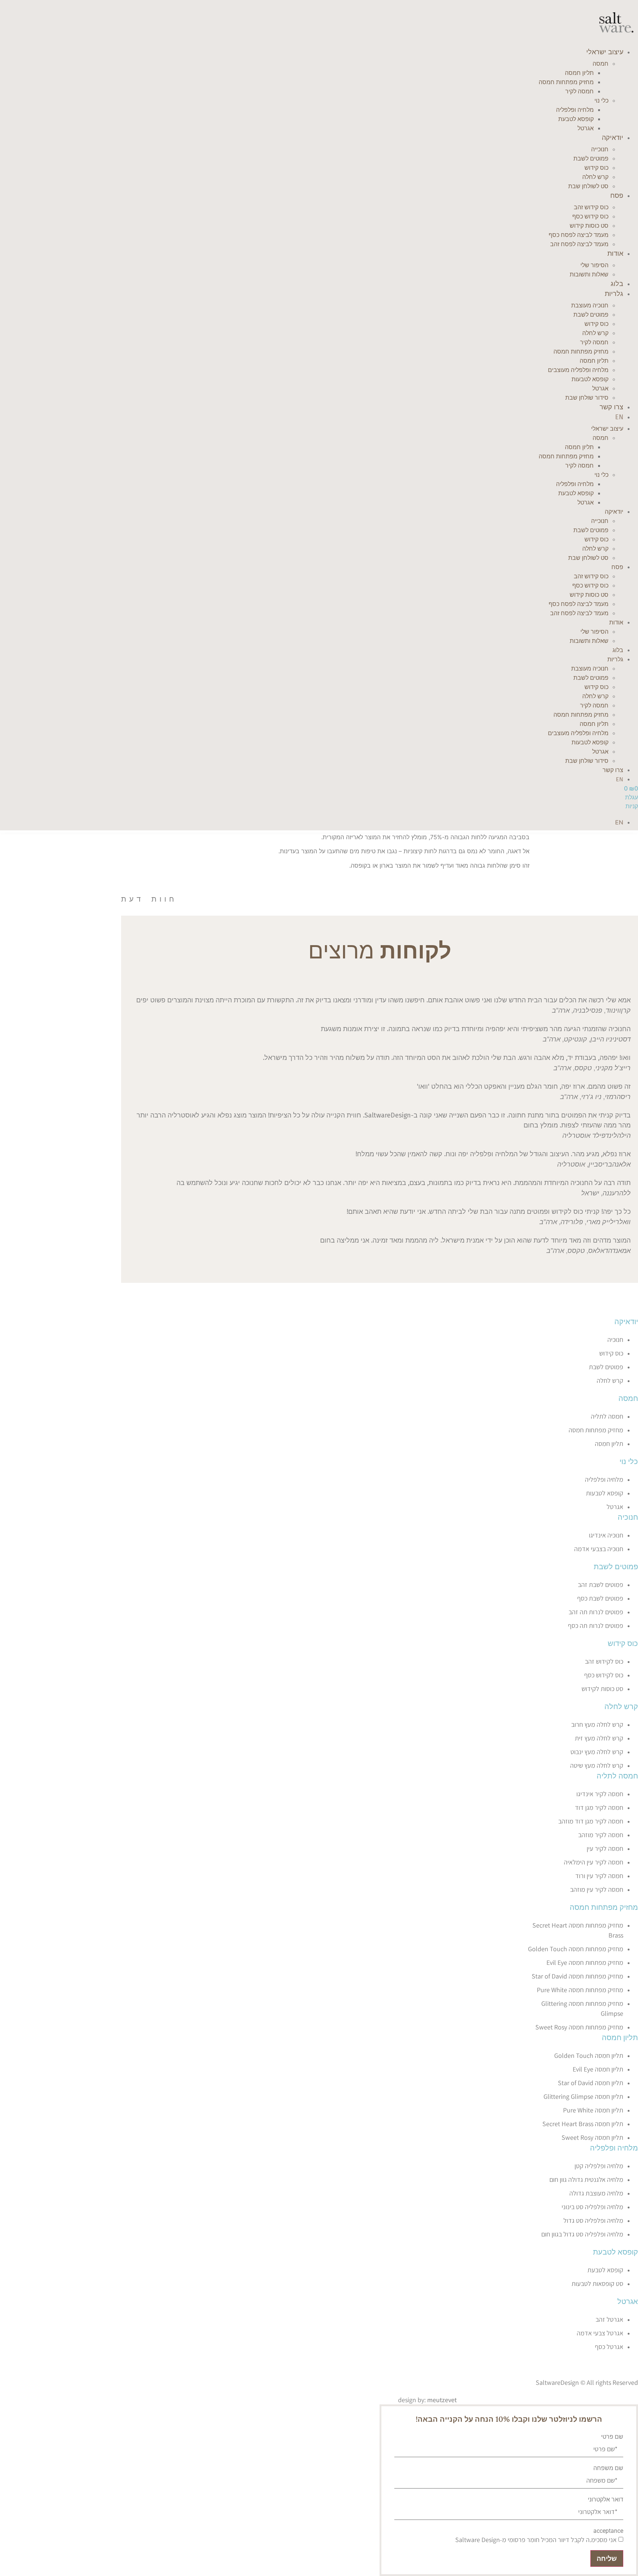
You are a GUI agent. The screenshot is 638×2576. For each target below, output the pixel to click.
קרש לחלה (621, 1706)
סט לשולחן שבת (588, 186)
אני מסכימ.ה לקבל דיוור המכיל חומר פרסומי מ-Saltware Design (536, 2540)
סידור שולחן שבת (587, 398)
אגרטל (586, 128)
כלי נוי (601, 101)
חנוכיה (628, 1517)
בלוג (617, 284)
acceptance (608, 2531)
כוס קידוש (623, 1643)
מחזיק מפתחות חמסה (604, 1907)
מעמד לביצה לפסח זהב (579, 244)
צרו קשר (611, 407)
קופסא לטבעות (590, 379)
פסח (617, 196)
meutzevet (442, 2400)
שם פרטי (612, 2437)
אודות (615, 254)
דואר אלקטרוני (606, 2500)
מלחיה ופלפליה (614, 2148)
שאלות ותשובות (589, 274)
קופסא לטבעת (576, 119)
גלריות (614, 294)
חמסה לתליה (617, 1776)
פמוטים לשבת (616, 1566)
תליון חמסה (620, 2037)
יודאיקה (613, 138)
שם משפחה (608, 2468)
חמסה (601, 64)
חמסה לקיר (579, 91)
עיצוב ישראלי (605, 52)
